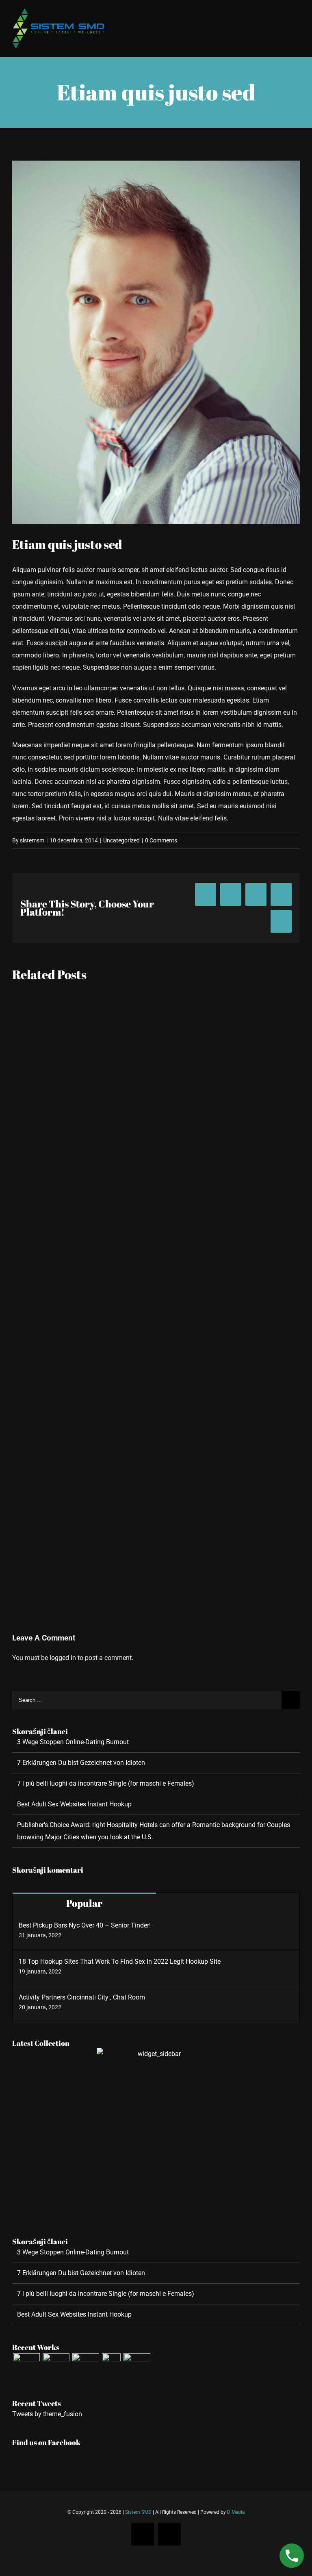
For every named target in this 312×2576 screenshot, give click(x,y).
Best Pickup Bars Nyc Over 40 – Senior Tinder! (85, 1925)
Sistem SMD (138, 2512)
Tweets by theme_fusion (47, 2414)
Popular (84, 1903)
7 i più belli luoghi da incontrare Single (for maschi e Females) (106, 1783)
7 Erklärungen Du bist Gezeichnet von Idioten (81, 1763)
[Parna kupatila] (26, 2367)
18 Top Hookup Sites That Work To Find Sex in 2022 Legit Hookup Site (120, 1961)
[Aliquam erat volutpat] (86, 2367)
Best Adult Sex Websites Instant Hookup (74, 1804)
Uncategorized (121, 840)
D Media (236, 2512)
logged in (63, 1658)
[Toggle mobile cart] (282, 13)
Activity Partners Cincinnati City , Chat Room (82, 1997)
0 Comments (161, 840)
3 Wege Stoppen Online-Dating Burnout (73, 1742)
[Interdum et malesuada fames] (137, 2367)
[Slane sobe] (56, 2367)
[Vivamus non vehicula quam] (111, 2367)
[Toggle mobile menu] (297, 13)
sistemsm (32, 840)
